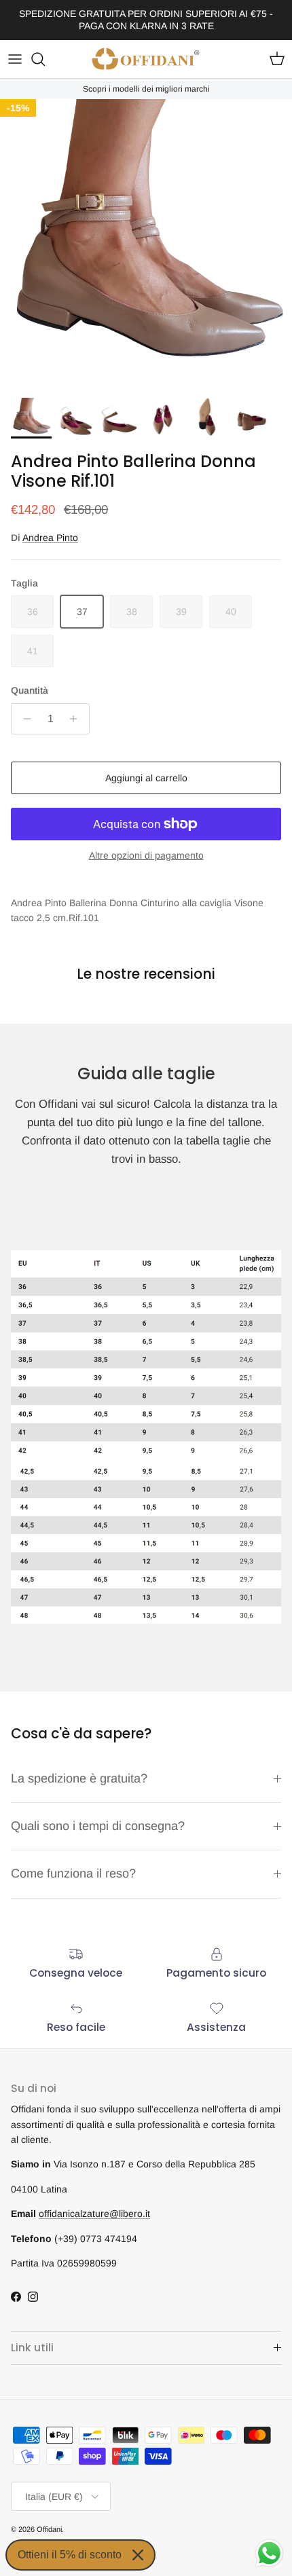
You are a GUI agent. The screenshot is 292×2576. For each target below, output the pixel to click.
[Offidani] (146, 59)
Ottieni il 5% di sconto (70, 2555)
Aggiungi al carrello (146, 778)
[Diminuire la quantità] (23, 719)
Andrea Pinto (50, 538)
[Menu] (15, 59)
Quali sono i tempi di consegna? (98, 1826)
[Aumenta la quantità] (77, 719)
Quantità (30, 690)
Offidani (49, 2529)
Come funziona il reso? (73, 1873)
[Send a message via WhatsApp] (269, 2553)
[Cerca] (45, 59)
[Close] (138, 2555)
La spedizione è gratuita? (79, 1778)
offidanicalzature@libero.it (94, 2214)
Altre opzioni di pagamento (146, 855)
